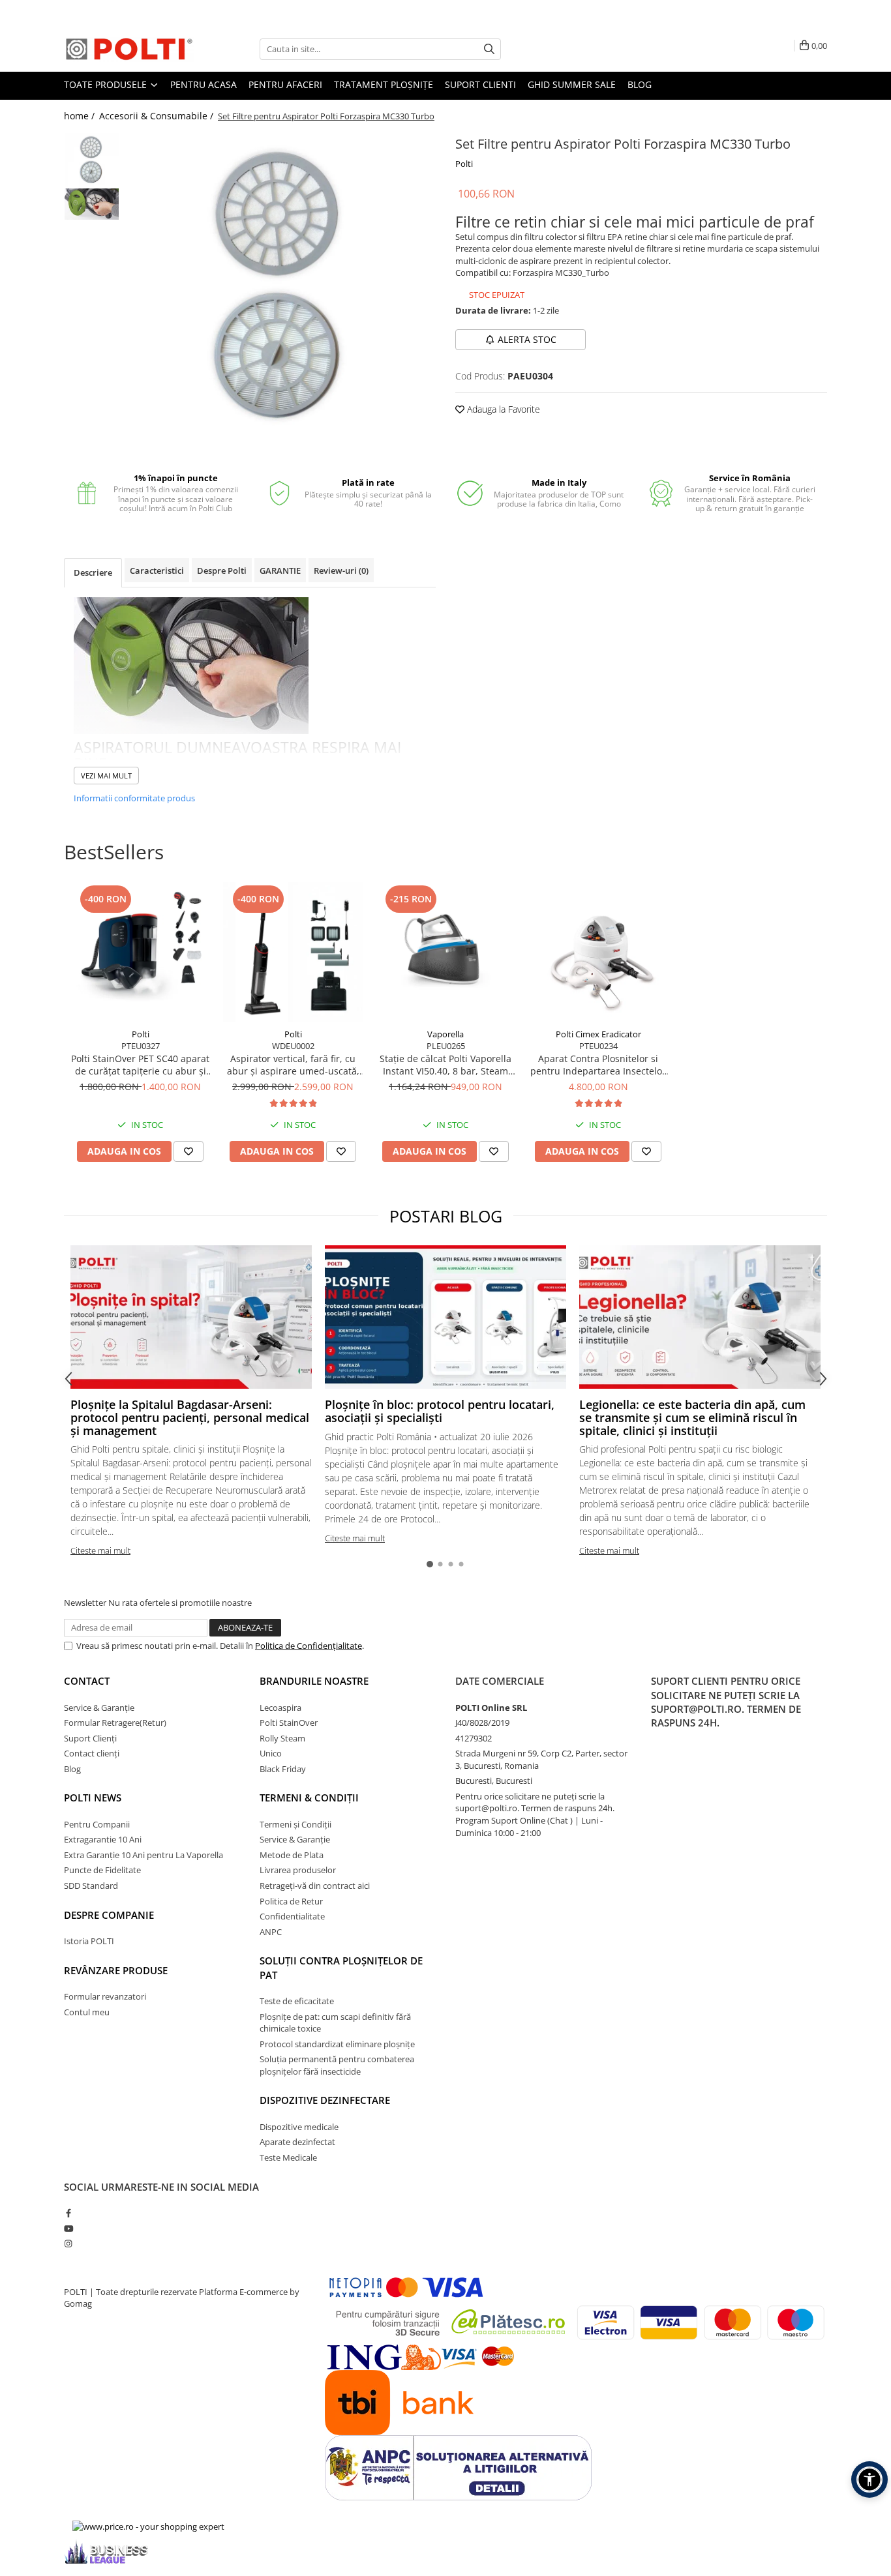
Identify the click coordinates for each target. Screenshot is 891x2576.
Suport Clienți (90, 1738)
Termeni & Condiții (309, 1798)
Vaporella (445, 1034)
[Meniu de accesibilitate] (869, 2480)
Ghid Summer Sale (572, 84)
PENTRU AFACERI (285, 84)
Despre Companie (109, 1915)
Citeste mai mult (100, 1550)
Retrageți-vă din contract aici (315, 1886)
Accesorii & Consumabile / (158, 116)
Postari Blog (446, 1216)
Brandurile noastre (314, 1681)
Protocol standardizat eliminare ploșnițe (337, 2044)
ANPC (271, 1932)
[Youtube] (68, 2228)
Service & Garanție (99, 1708)
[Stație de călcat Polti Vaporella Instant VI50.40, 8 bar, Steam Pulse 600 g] (445, 952)
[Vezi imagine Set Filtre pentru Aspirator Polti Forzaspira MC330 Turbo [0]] (92, 160)
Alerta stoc (527, 339)
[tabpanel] (281, 287)
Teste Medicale (288, 2157)
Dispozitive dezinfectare (325, 2100)
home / (81, 116)
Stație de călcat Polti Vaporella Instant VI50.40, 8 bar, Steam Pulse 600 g (445, 1065)
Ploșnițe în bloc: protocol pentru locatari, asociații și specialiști (440, 1411)
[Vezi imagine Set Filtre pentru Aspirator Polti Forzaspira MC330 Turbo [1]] (92, 204)
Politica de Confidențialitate (309, 1646)
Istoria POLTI (89, 1941)
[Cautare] (489, 49)
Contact (87, 1681)
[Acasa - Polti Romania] (129, 49)
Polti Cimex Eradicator (598, 1034)
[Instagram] (68, 2243)
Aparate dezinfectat (297, 2142)
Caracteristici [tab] (157, 570)
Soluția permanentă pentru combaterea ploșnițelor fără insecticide (337, 2065)
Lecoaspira (280, 1708)
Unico (271, 1753)
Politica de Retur (291, 1901)
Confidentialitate (292, 1916)
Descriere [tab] (93, 572)
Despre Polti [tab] (222, 570)
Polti (464, 164)
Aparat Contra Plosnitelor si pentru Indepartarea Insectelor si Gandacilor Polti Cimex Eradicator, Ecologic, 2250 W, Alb (598, 1065)
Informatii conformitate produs (134, 798)
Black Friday (283, 1769)
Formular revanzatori (105, 1996)
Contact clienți (92, 1753)
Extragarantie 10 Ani (103, 1839)
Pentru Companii (97, 1824)
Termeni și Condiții (295, 1824)
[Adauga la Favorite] (189, 1151)
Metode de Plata (292, 1855)
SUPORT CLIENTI (480, 84)
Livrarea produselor (298, 1870)
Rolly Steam (282, 1738)
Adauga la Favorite (502, 409)
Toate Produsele (107, 84)
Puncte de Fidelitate (102, 1870)
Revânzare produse (116, 1970)
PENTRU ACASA (204, 84)
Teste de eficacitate (297, 2001)
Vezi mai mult (106, 776)
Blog (640, 84)
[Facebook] (68, 2213)
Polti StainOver (289, 1723)
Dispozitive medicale (299, 2127)
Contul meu (87, 2012)
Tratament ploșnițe (384, 84)
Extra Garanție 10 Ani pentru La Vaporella (143, 1855)
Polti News (93, 1798)
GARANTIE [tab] (280, 570)
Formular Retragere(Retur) (115, 1723)
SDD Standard (91, 1886)
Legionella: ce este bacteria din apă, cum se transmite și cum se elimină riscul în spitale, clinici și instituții (692, 1417)
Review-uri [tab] (341, 570)
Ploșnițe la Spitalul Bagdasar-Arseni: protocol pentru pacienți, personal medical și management (190, 1417)
